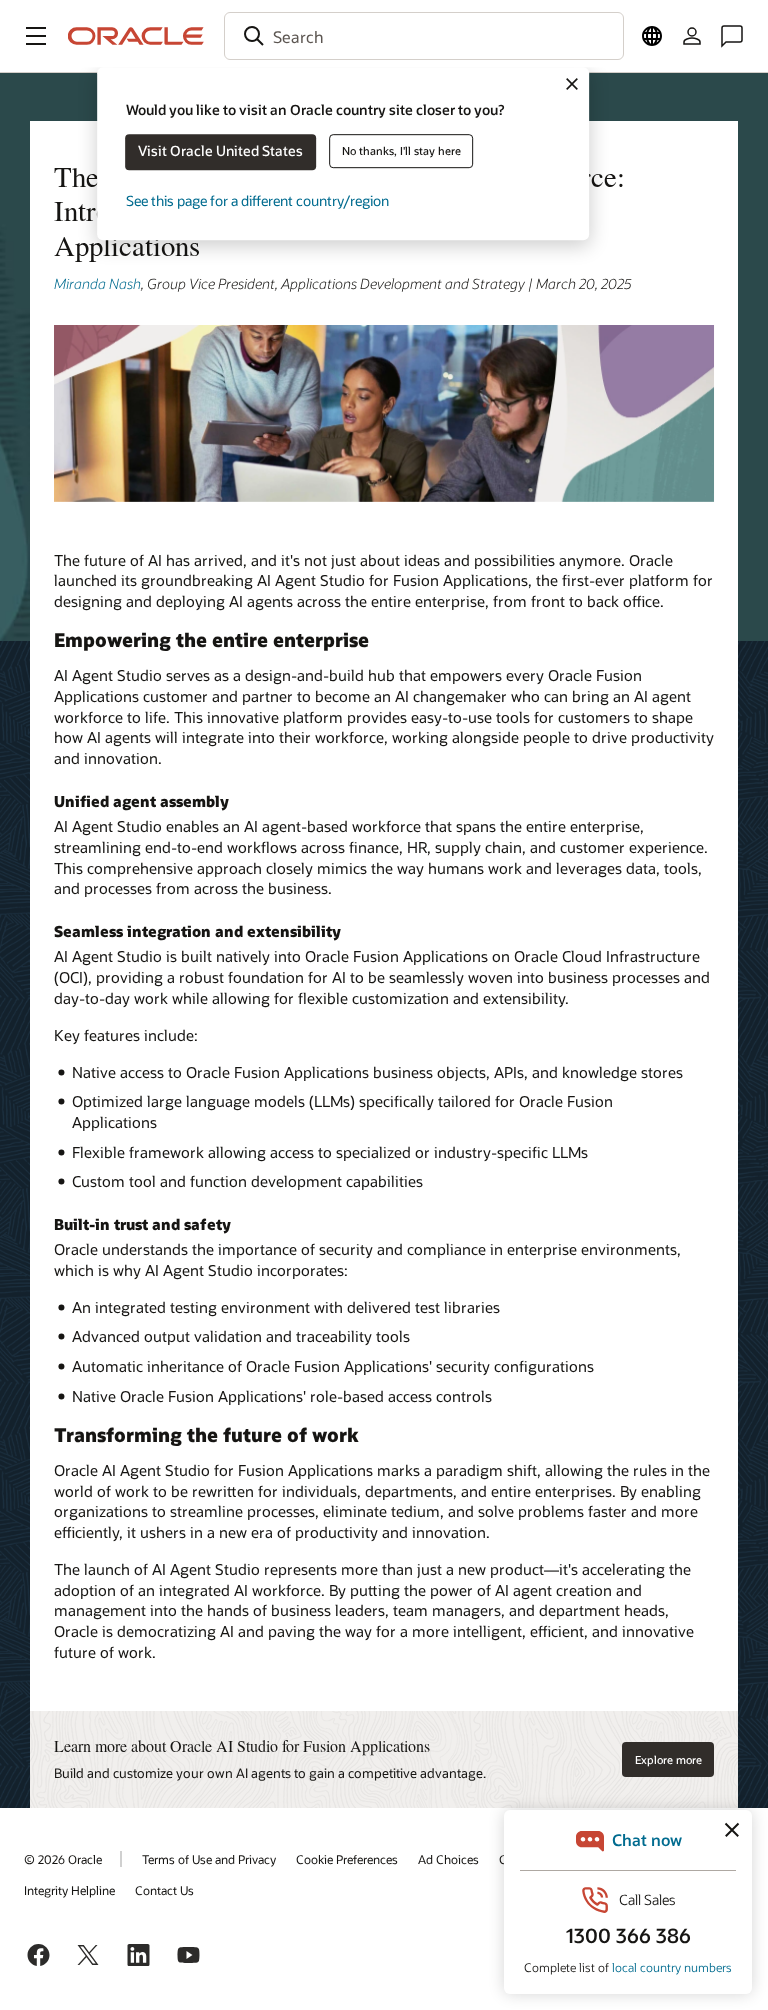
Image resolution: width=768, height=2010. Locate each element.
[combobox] (424, 36)
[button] (36, 36)
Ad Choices (448, 1859)
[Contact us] (732, 36)
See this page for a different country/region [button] (257, 200)
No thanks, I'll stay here (401, 150)
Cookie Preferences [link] (347, 1859)
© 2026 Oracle (63, 1859)
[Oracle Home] (136, 36)
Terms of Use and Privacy (209, 1859)
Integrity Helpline (69, 1890)
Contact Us (164, 1890)
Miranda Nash (97, 283)
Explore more (668, 1759)
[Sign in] (692, 36)
